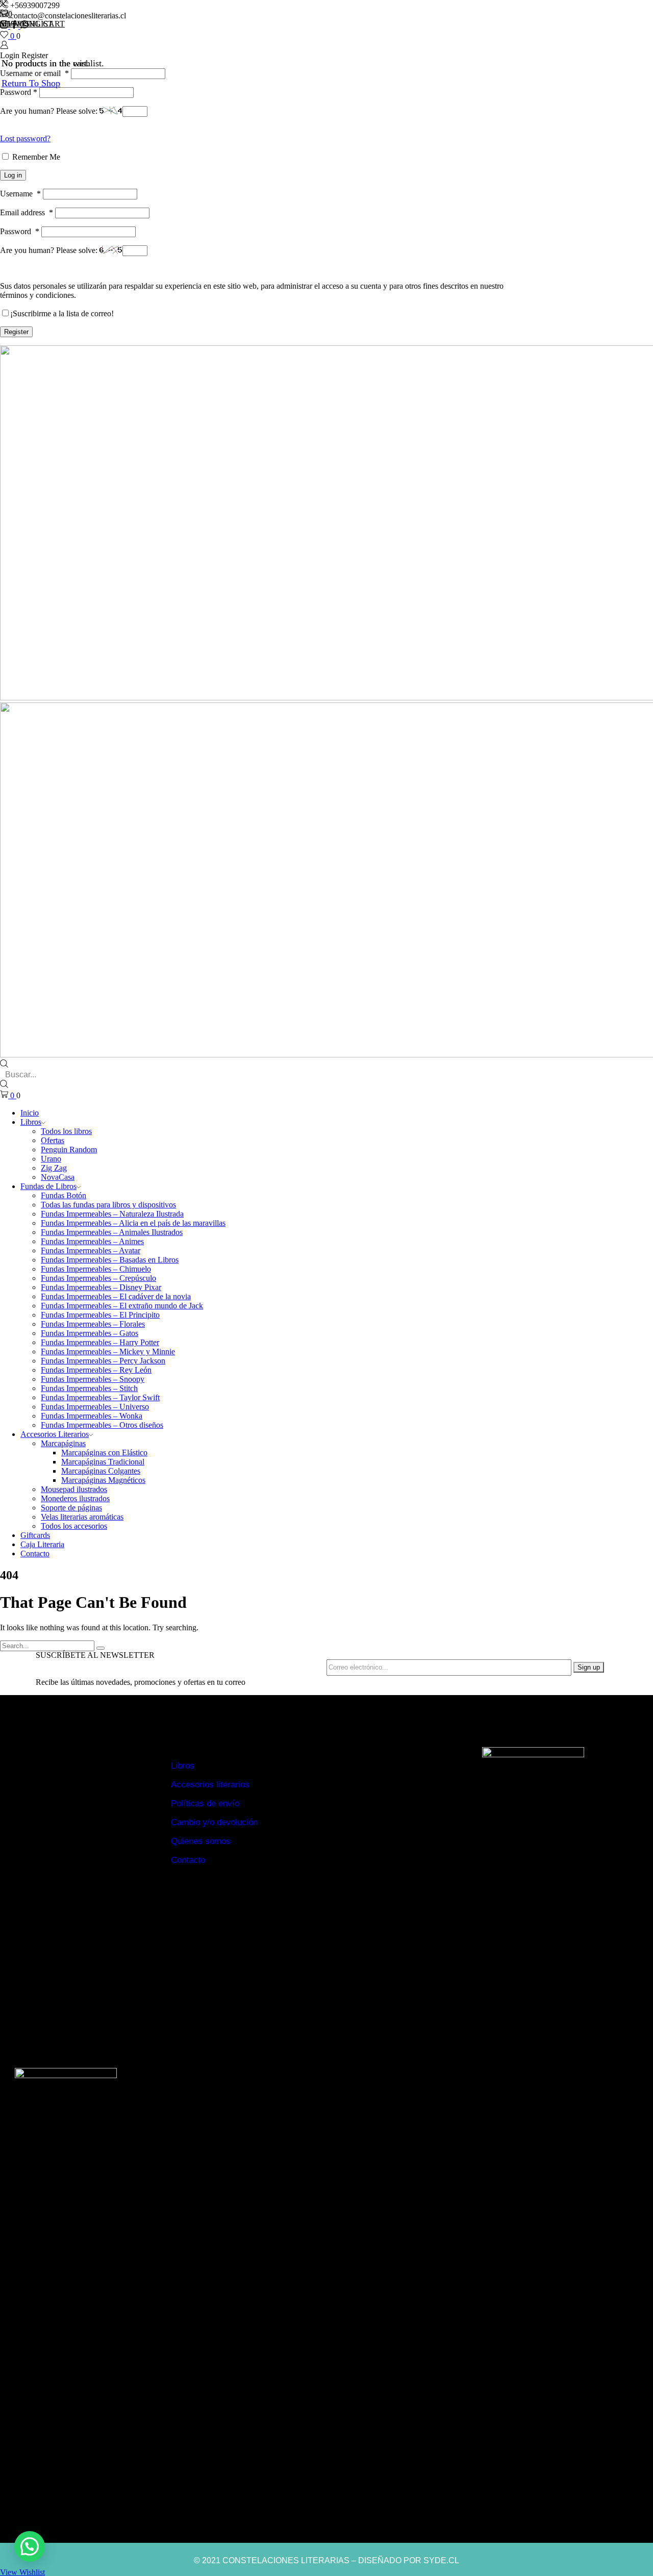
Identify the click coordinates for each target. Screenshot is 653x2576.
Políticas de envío (205, 1803)
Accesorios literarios (210, 1785)
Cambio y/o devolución (214, 1822)
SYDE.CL (441, 2560)
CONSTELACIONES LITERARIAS (286, 2560)
